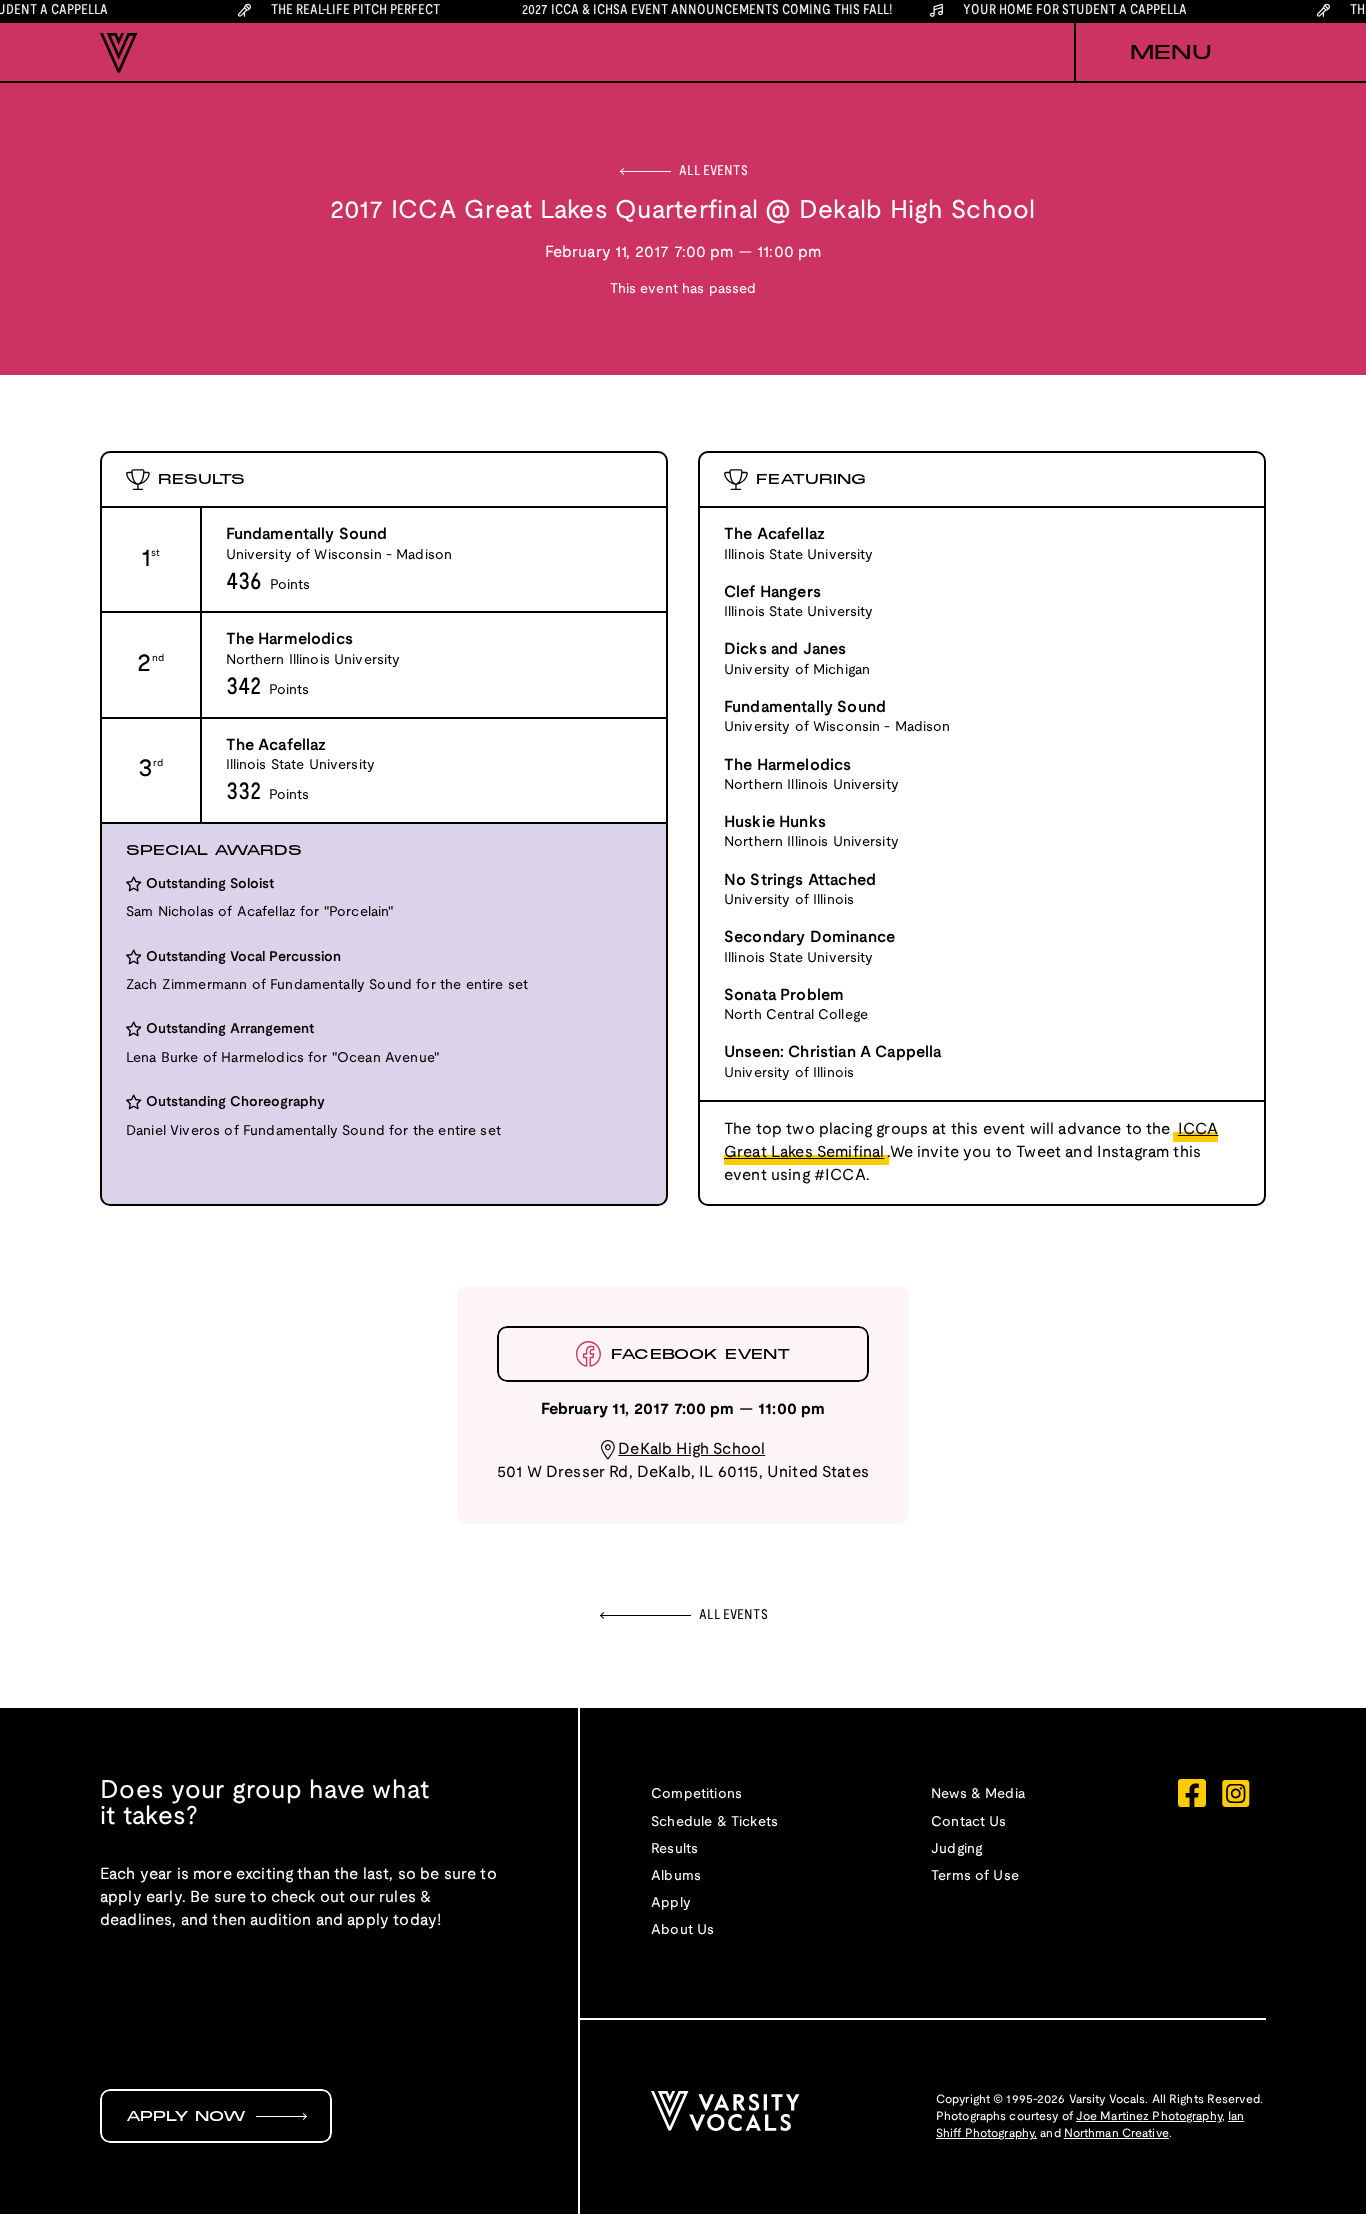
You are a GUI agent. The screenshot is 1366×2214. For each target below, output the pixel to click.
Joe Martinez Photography (1149, 2116)
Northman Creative (1116, 2133)
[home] (119, 53)
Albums (676, 1876)
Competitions (696, 1794)
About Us (682, 1930)
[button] (1170, 53)
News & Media (978, 1794)
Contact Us (969, 1822)
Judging (956, 1849)
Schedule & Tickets (714, 1822)
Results (674, 1849)
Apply (671, 1903)
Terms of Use (975, 1876)
